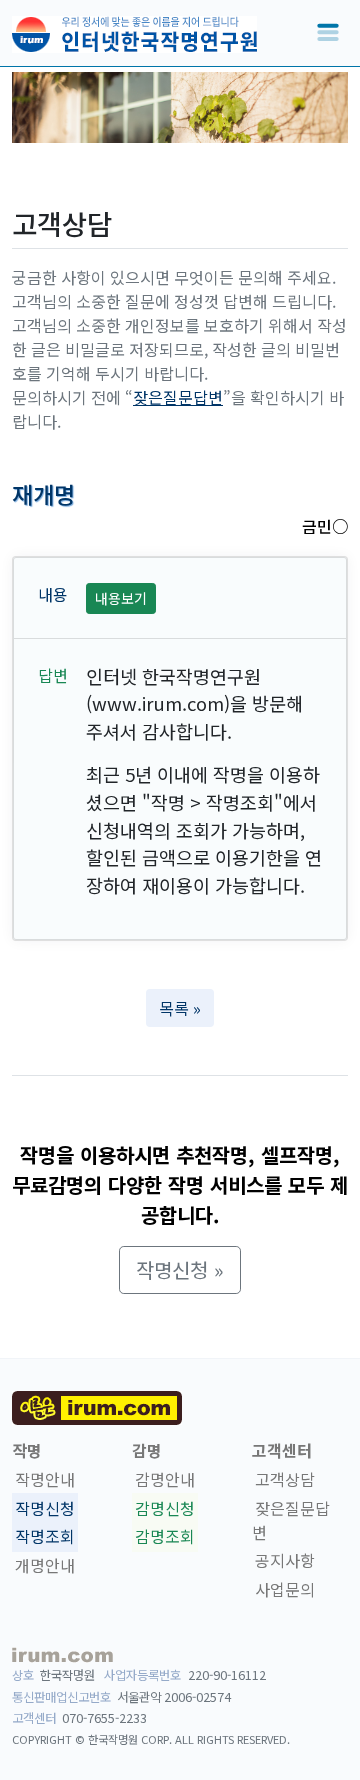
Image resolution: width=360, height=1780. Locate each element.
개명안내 (45, 1565)
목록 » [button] (180, 1008)
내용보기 (121, 598)
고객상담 (285, 1479)
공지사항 (285, 1561)
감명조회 (165, 1537)
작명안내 (45, 1479)
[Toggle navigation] (328, 33)
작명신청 (45, 1508)
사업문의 (285, 1589)
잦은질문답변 (178, 397)
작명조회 (45, 1537)
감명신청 (165, 1508)
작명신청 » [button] (180, 1269)
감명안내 (165, 1479)
